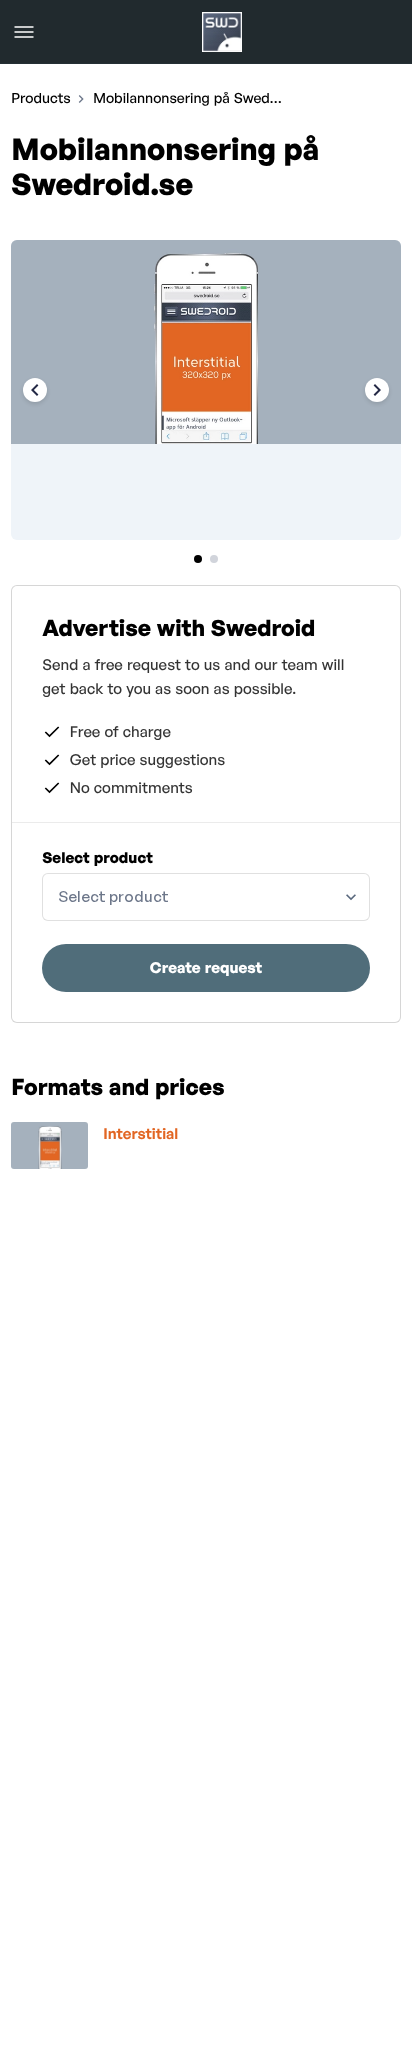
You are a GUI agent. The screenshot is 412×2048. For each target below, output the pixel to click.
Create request (206, 967)
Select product (97, 857)
